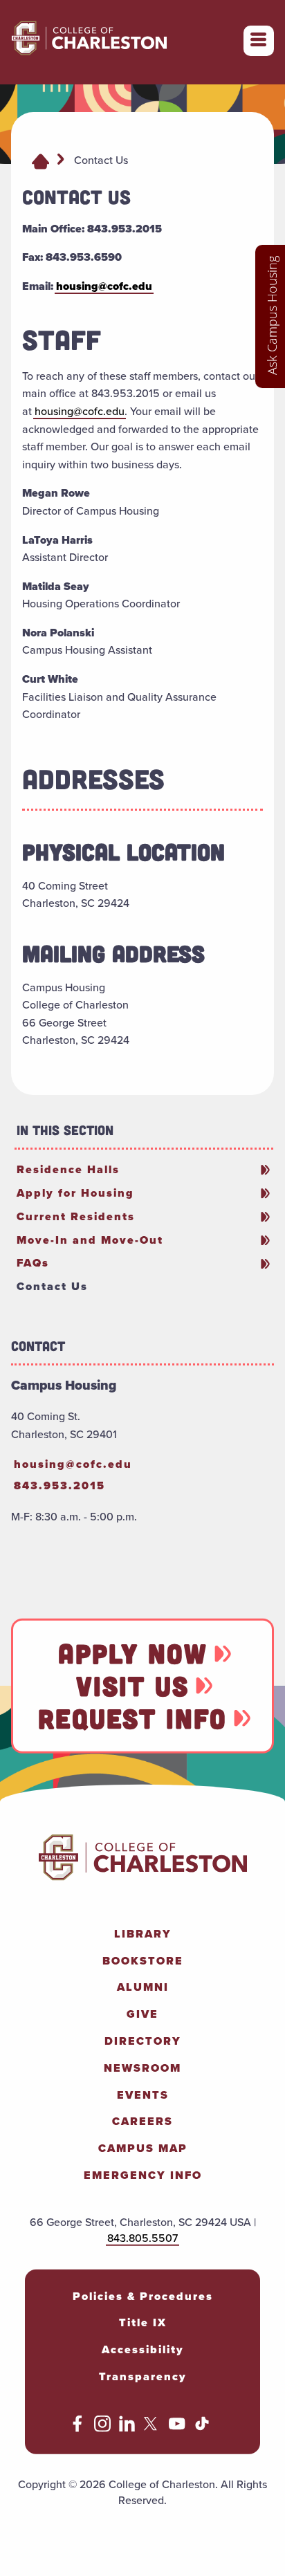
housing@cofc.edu (104, 286)
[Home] (40, 160)
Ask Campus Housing (272, 315)
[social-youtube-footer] (177, 2428)
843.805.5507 (142, 2237)
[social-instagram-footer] (102, 2428)
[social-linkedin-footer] (127, 2428)
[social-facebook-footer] (77, 2428)
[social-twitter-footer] (152, 2428)
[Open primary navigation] (259, 41)
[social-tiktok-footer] (202, 2428)
